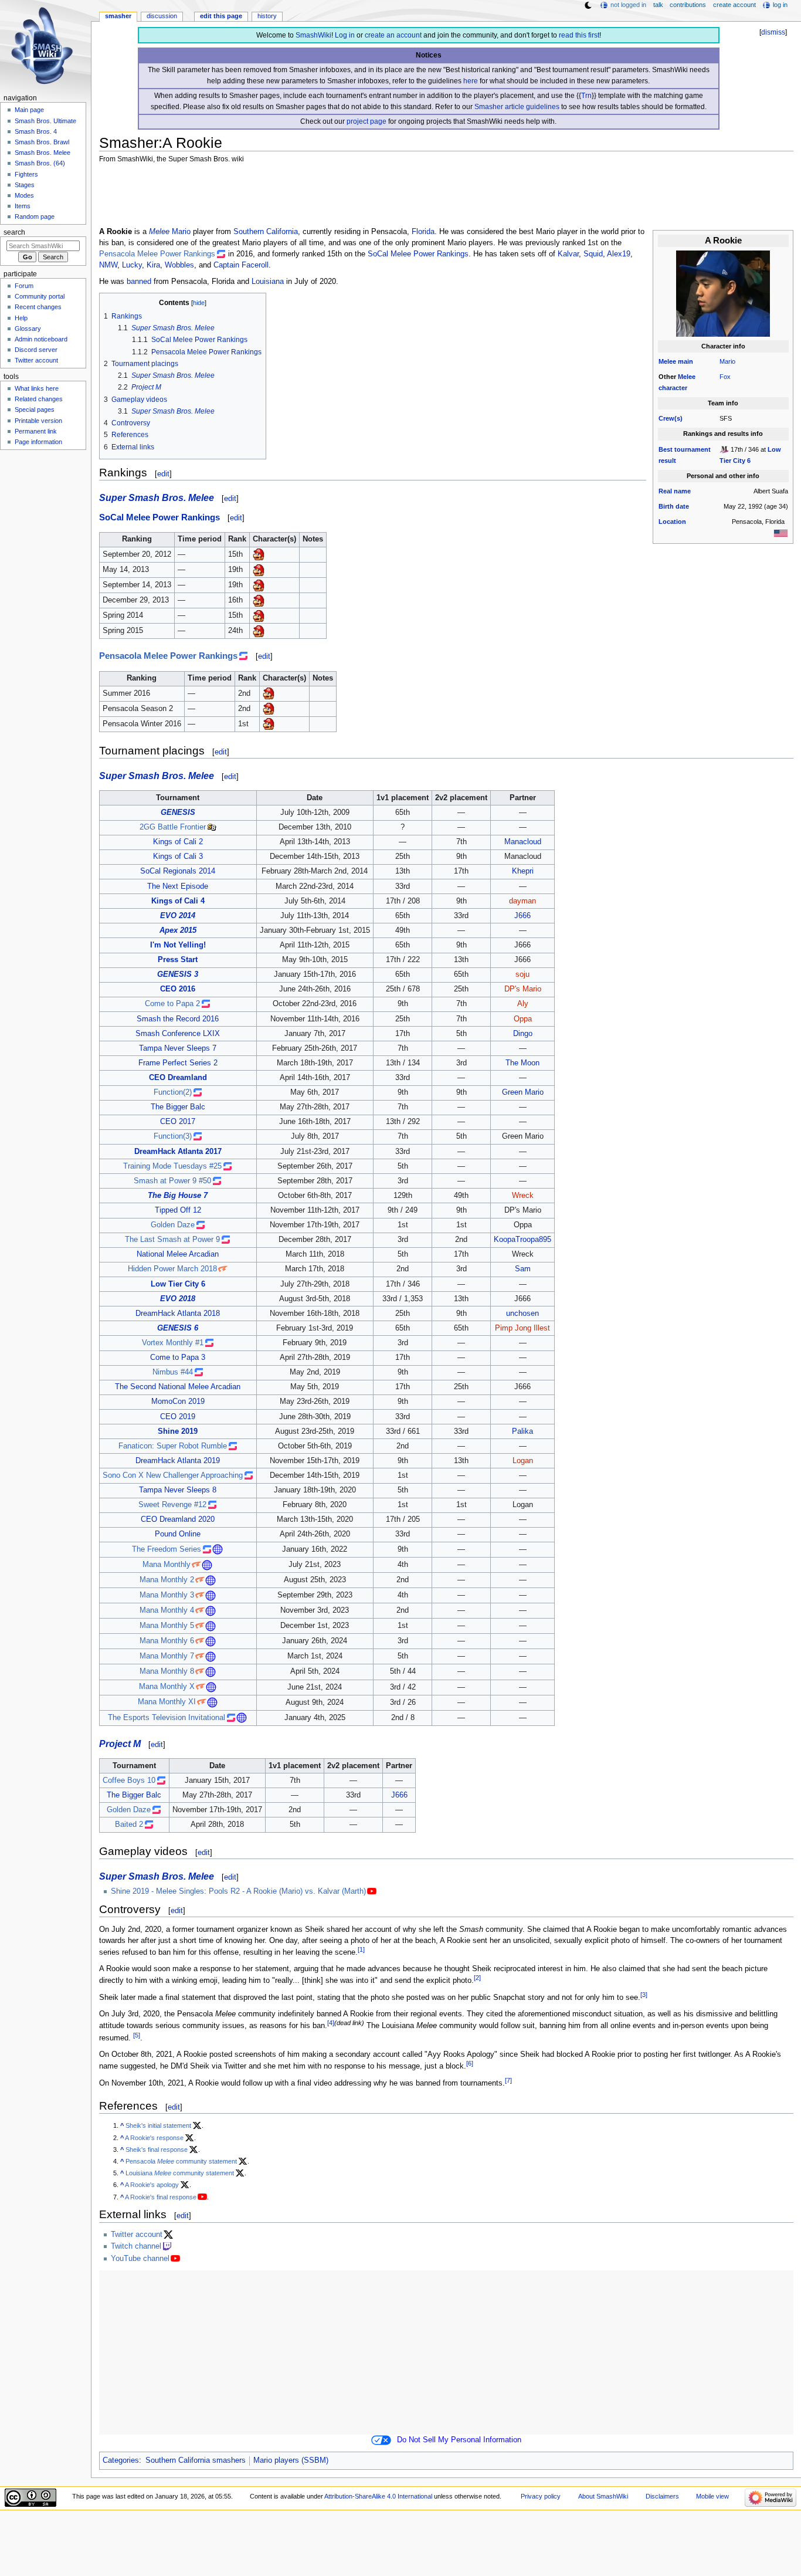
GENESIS (178, 813)
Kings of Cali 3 (178, 857)
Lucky (132, 265)
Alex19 (619, 254)
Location (672, 522)
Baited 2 (129, 1824)
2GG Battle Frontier (173, 827)
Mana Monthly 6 (167, 1641)
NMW (108, 265)
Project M (120, 1744)
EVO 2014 (178, 916)
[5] (137, 2035)
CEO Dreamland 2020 (178, 1519)
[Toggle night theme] (588, 5)
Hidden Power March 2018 (172, 1269)
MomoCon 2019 (178, 1402)
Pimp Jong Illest (522, 1328)
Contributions (688, 5)
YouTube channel (140, 2259)
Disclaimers (662, 2496)
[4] (331, 2023)
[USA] (781, 533)
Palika (522, 1431)
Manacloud (523, 842)
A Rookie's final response (161, 2197)
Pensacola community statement (181, 2161)
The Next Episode (178, 886)
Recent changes (38, 307)
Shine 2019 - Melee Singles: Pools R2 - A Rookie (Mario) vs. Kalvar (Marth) (238, 1891)
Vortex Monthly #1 (173, 1343)
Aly (523, 1004)
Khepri (523, 871)
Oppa (523, 1019)
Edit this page (221, 16)
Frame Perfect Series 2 (178, 1063)
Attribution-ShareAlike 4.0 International (378, 2496)
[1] (361, 1949)
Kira (153, 265)
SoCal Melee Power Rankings (418, 254)
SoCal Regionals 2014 (178, 871)
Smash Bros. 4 (36, 131)
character (673, 388)
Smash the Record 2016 (178, 1019)
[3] (644, 1995)
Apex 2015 (178, 930)
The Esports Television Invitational (167, 1718)
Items (23, 206)
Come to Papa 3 (178, 1358)
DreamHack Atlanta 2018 (178, 1314)
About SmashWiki (603, 2496)
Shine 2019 (178, 1431)
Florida (423, 232)
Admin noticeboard (41, 339)
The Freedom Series (167, 1549)
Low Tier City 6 (178, 1284)
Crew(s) (671, 418)
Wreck (523, 1196)
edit (163, 474)
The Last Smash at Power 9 (172, 1240)
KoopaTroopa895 (522, 1240)
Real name (675, 491)
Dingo (523, 1034)
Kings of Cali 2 (178, 842)
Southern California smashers (196, 2460)
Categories (121, 2460)
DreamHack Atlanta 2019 (178, 1461)
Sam (523, 1269)
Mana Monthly (167, 1565)
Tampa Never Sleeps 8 (178, 1490)
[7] (508, 2080)
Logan (523, 1461)
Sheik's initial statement (158, 2125)
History (267, 16)
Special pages (35, 409)
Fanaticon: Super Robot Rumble (173, 1446)
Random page (35, 216)
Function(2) (173, 1092)
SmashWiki (313, 35)
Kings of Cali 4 (178, 901)
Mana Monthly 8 (167, 1671)
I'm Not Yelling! (178, 945)
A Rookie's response (154, 2138)
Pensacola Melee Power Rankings (157, 254)
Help (21, 318)
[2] (477, 1978)
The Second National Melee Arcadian (178, 1387)
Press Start (178, 960)
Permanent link (36, 431)
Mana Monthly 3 (167, 1595)
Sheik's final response (157, 2150)
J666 (522, 916)
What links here (37, 388)
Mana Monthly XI (167, 1702)
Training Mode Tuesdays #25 (172, 1166)
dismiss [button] (773, 32)
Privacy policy (541, 2496)
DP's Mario (523, 989)
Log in (345, 35)
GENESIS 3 (178, 974)
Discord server (36, 350)
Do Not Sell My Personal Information (459, 2440)
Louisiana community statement (180, 2173)
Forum (24, 286)
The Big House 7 (178, 1196)
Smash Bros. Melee (43, 153)
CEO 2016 (178, 989)
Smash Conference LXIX (178, 1034)
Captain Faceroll (241, 265)
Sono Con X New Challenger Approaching (173, 1475)
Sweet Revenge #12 (172, 1505)
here (471, 81)
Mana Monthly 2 (167, 1580)
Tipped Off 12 (178, 1210)
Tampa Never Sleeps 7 (178, 1048)
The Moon (522, 1063)
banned (139, 282)
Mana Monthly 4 (167, 1610)
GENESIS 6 (178, 1328)
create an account (393, 35)
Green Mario (523, 1092)
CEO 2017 (178, 1122)
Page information (38, 442)
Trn (586, 96)
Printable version (38, 421)
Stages (25, 185)
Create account (734, 5)
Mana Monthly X (167, 1687)
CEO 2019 (178, 1417)
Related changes (39, 399)
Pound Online (178, 1534)
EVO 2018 (178, 1299)
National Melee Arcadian (178, 1254)
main (685, 361)
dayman (522, 901)
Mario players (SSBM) (291, 2460)
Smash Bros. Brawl (42, 142)
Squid (593, 254)
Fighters (26, 174)
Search (14, 232)
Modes (24, 195)
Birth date (674, 506)
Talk (658, 5)
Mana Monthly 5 (167, 1626)
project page (366, 121)
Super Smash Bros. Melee (157, 497)
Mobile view (712, 2496)
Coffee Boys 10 (129, 1780)
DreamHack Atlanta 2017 (178, 1152)
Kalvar (568, 254)
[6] (470, 2063)
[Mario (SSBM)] (259, 554)
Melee (667, 361)
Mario (727, 361)
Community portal (40, 296)
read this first (579, 35)
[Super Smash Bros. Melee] (724, 449)
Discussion (162, 16)
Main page (29, 110)
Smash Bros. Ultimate (45, 121)
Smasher (118, 16)
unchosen (522, 1314)
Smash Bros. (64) (40, 163)
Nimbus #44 (173, 1372)
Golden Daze (173, 1225)
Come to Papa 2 (172, 1004)
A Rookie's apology (152, 2185)
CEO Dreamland (178, 1078)
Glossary (28, 329)
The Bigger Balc (178, 1107)
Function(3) (173, 1136)
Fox (725, 377)
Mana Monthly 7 (167, 1656)
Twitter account (137, 2235)
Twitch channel (136, 2246)
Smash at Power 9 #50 (172, 1181)
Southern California (266, 232)
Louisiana (268, 282)
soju (522, 974)
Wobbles (179, 265)
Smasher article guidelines (517, 107)
